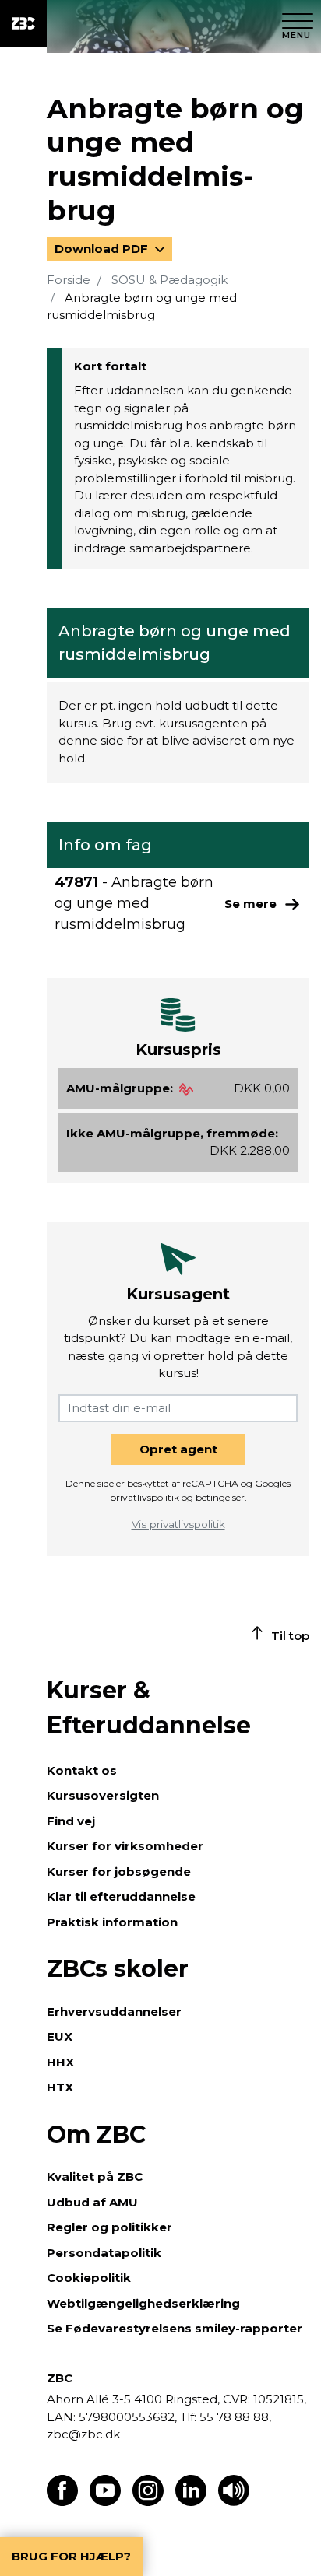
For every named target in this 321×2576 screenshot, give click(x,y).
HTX (60, 2087)
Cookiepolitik (89, 2278)
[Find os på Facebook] (62, 2502)
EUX (60, 2036)
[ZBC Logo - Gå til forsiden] (23, 23)
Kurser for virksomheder (125, 1846)
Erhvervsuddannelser (114, 2012)
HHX (60, 2062)
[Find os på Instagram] (148, 2502)
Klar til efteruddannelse (121, 1896)
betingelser (220, 1497)
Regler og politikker (109, 2227)
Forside (69, 280)
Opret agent (178, 1449)
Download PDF (103, 249)
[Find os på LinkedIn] (191, 2502)
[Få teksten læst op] (234, 2502)
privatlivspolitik (145, 1497)
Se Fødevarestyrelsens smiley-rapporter (175, 2328)
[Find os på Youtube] (105, 2502)
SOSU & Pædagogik (169, 280)
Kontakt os (82, 1770)
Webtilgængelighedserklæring (143, 2303)
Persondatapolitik (104, 2253)
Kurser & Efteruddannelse (149, 1708)
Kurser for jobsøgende (119, 1872)
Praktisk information (112, 1922)
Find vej (71, 1821)
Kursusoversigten (103, 1795)
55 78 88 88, (234, 2417)
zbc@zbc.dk (83, 2434)
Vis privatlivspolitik (178, 1524)
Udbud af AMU (92, 2202)
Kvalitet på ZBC (95, 2176)
